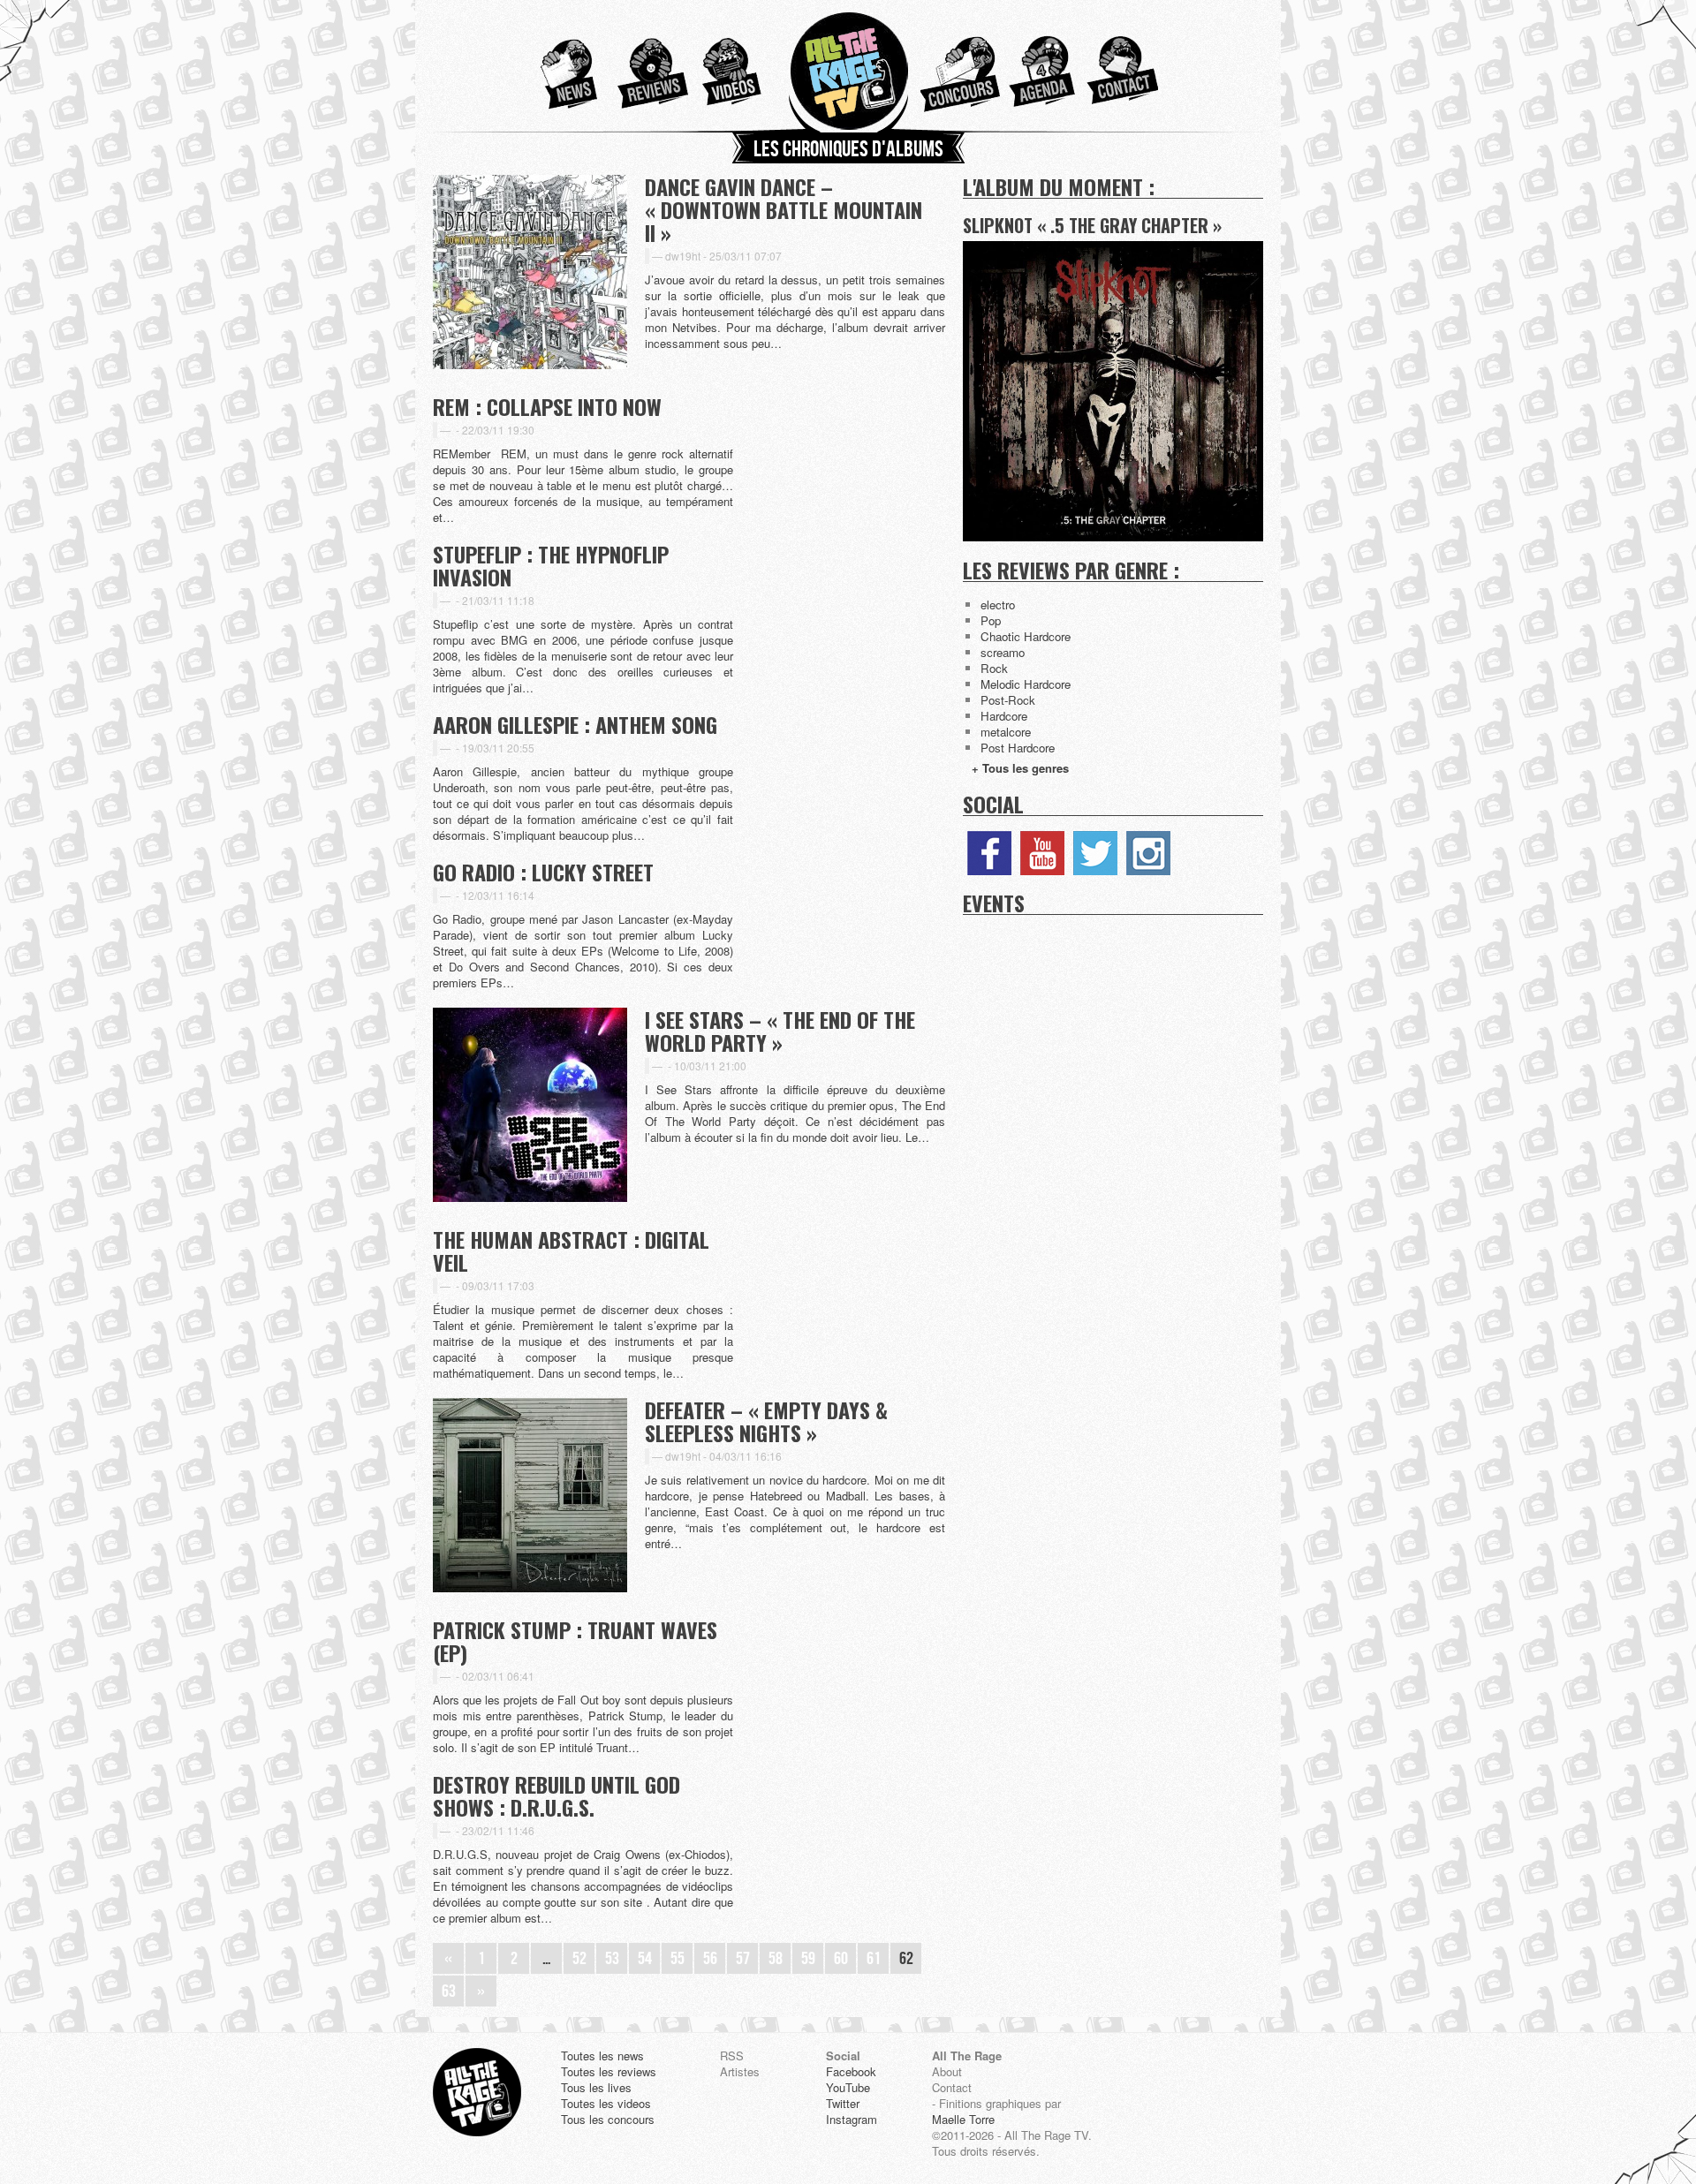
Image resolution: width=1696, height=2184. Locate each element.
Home (848, 66)
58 (776, 1959)
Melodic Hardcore (1026, 684)
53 (612, 1959)
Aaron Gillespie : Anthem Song (575, 724)
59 (808, 1959)
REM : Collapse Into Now (547, 406)
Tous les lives (596, 2088)
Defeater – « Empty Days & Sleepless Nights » (766, 1421)
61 (874, 1959)
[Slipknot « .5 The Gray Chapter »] (1113, 537)
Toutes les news (602, 2056)
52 (579, 1959)
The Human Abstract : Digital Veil (571, 1251)
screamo (1003, 652)
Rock (994, 668)
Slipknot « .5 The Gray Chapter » (1092, 225)
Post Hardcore (1018, 748)
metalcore (1006, 732)
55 (678, 1959)
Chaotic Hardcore (1026, 636)
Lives (1040, 66)
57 (743, 1959)
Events (994, 903)
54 (645, 1959)
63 (449, 1991)
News (561, 66)
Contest (960, 66)
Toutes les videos (606, 2104)
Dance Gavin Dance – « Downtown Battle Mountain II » (784, 209)
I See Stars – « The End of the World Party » (780, 1031)
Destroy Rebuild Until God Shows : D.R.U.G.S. (556, 1795)
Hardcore (1004, 716)
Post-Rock (1008, 700)
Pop (991, 620)
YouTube (1042, 853)
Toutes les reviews (609, 2072)
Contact (1119, 66)
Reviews (648, 66)
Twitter (1095, 853)
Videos (736, 66)
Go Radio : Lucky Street (543, 872)
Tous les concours (608, 2120)
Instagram (1148, 853)
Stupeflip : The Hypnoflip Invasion (551, 565)
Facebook (989, 853)
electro (998, 605)
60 (841, 1959)
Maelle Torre (963, 2120)
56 (710, 1959)
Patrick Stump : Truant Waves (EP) (575, 1641)
